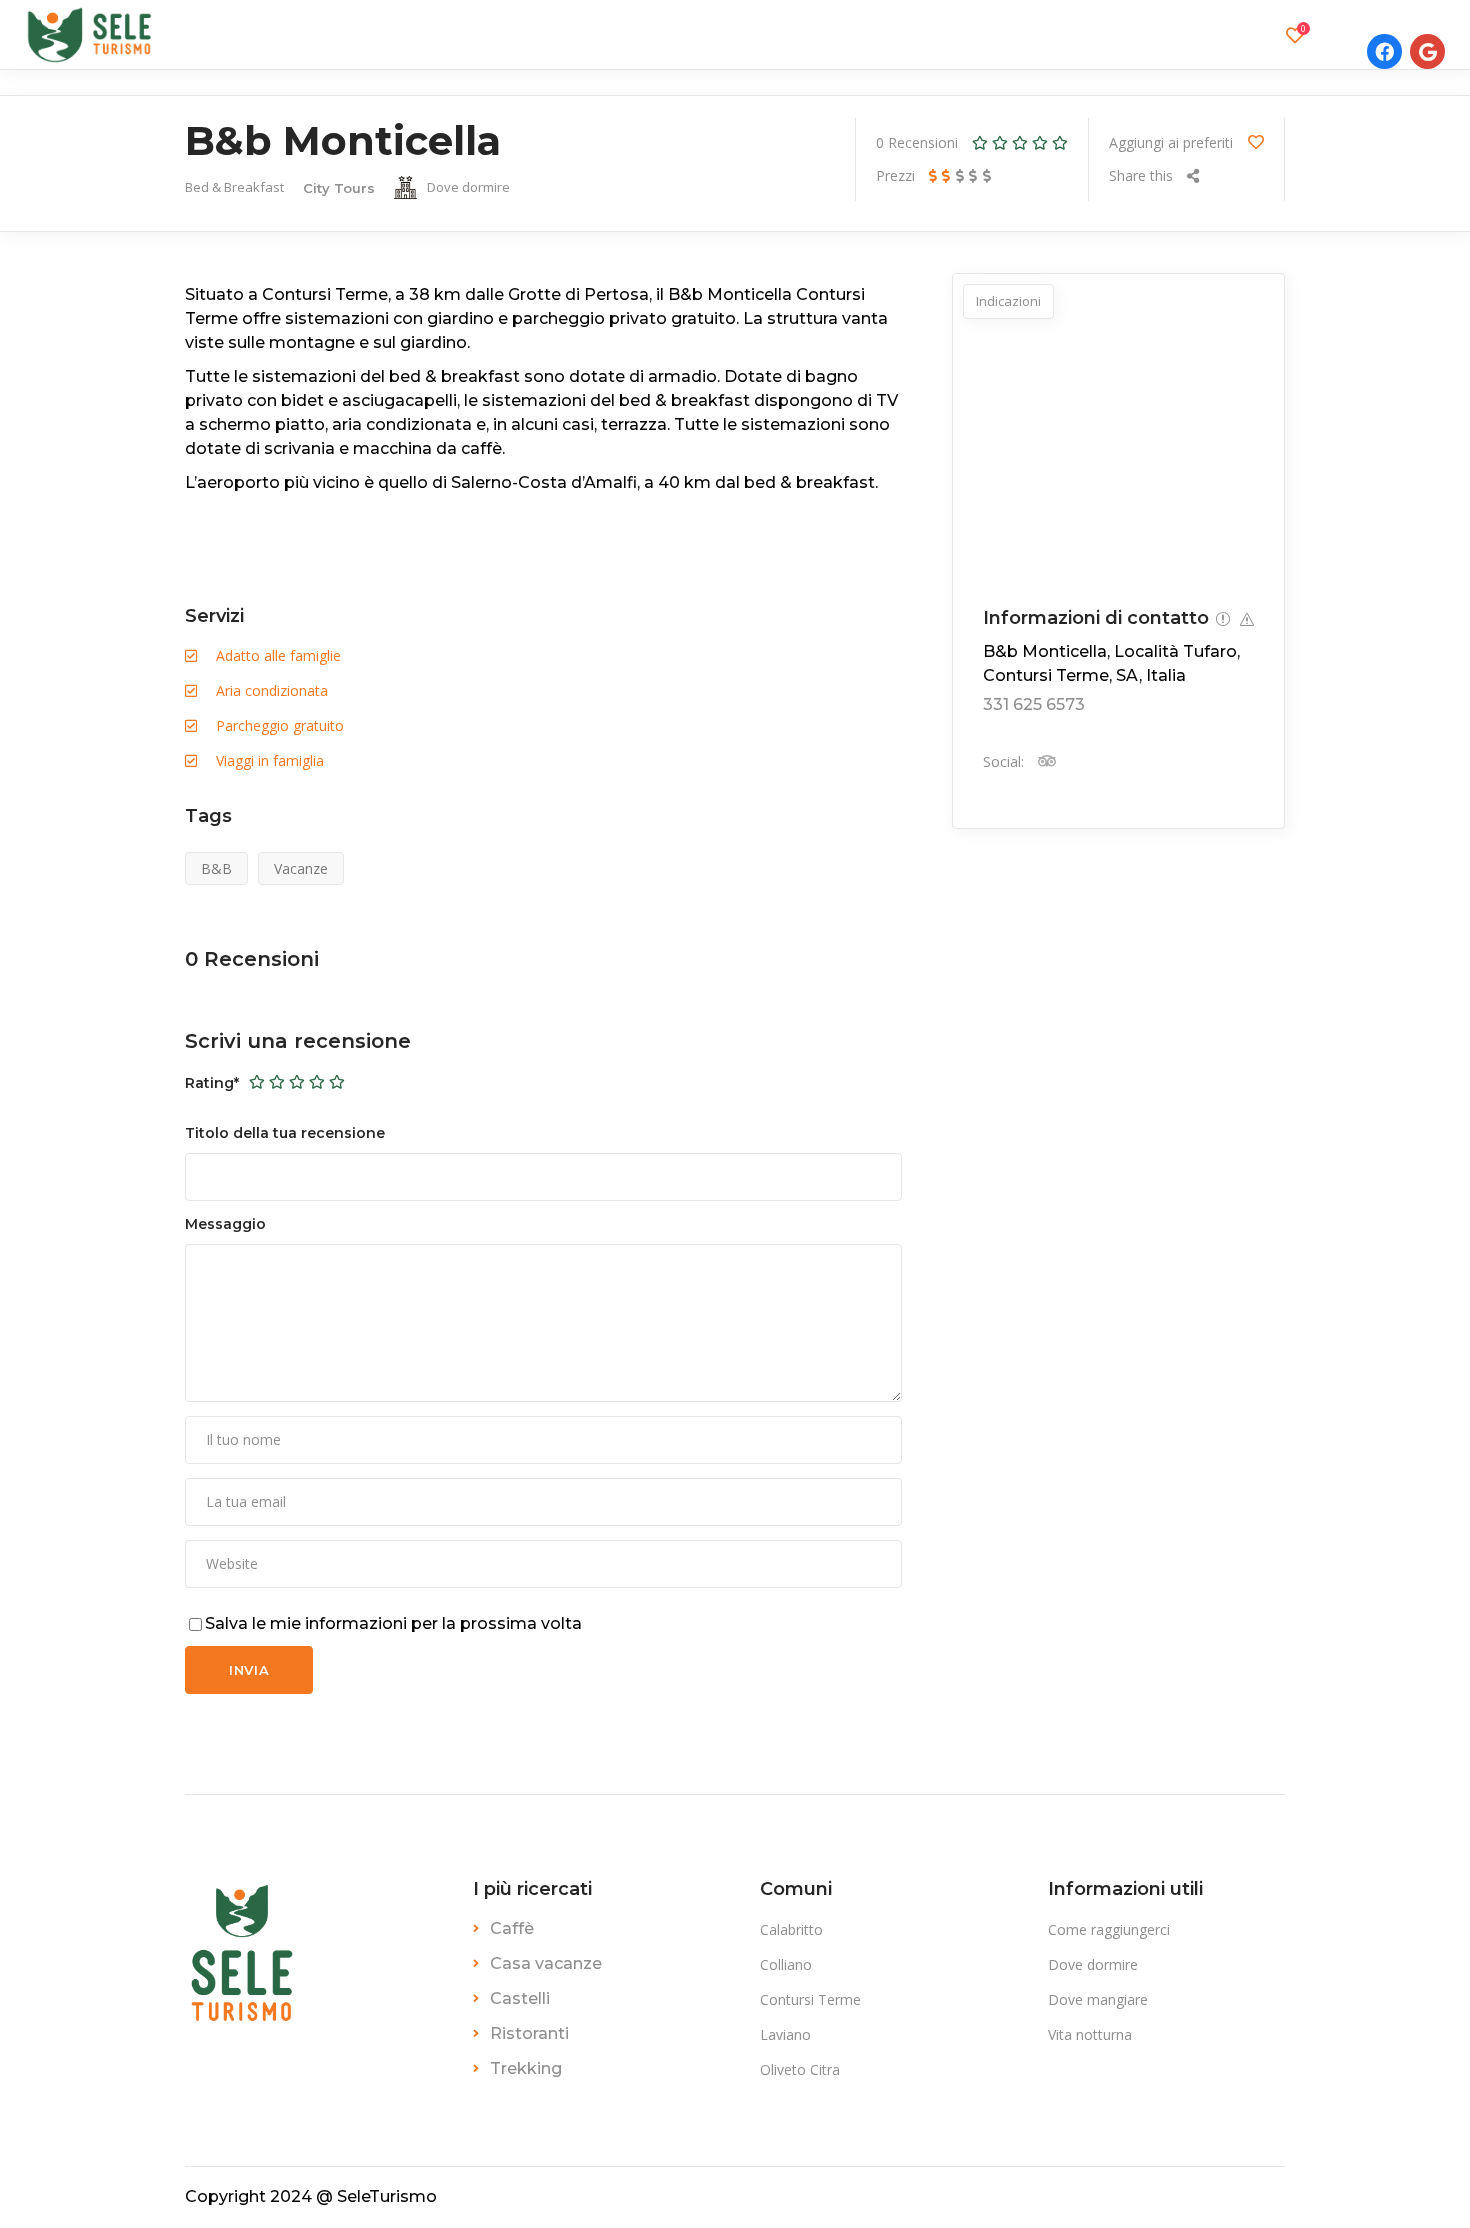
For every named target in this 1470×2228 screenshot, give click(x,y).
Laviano (785, 2034)
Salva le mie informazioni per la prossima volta (393, 1623)
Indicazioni (1008, 301)
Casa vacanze (546, 1963)
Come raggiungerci (1109, 1929)
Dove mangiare (1098, 1999)
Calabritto (791, 1929)
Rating (212, 1083)
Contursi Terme (810, 1999)
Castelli (520, 1998)
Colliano (786, 1964)
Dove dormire (1093, 1964)
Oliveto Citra (800, 2069)
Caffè (512, 1928)
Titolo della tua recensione (285, 1133)
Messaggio (225, 1224)
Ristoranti (529, 2033)
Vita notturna (1090, 2034)
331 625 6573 (1034, 704)
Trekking (526, 2068)
